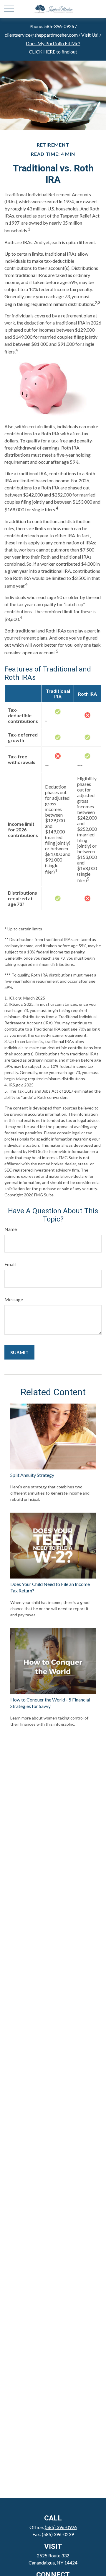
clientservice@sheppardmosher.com (41, 35)
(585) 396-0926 (61, 2527)
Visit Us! (90, 35)
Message (14, 1299)
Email (10, 1264)
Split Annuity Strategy (32, 1475)
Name (11, 1229)
